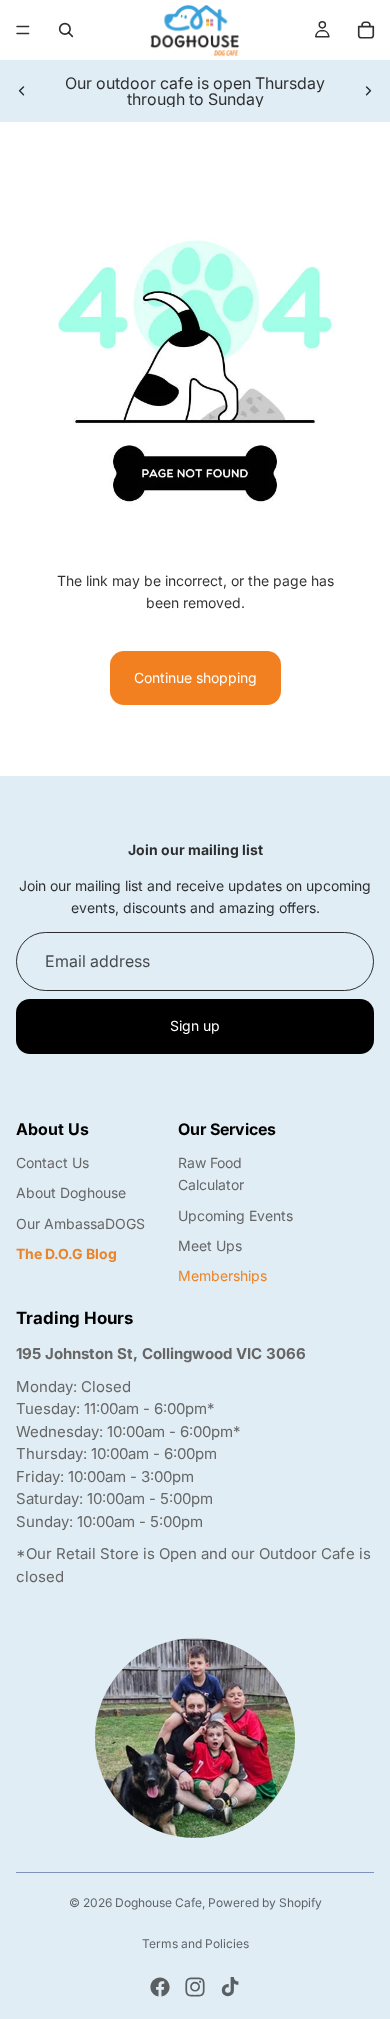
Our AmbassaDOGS (80, 1223)
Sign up (195, 1025)
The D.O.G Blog (66, 1253)
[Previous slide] (22, 91)
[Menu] (23, 30)
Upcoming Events (235, 1215)
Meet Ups (210, 1245)
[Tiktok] (230, 1987)
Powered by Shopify (265, 1902)
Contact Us (52, 1162)
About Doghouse (71, 1192)
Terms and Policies (195, 1943)
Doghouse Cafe (158, 1902)
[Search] (66, 30)
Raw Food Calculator (211, 1173)
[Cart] (366, 30)
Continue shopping (195, 677)
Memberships (222, 1275)
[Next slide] (368, 91)
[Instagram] (195, 1987)
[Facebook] (160, 1987)
